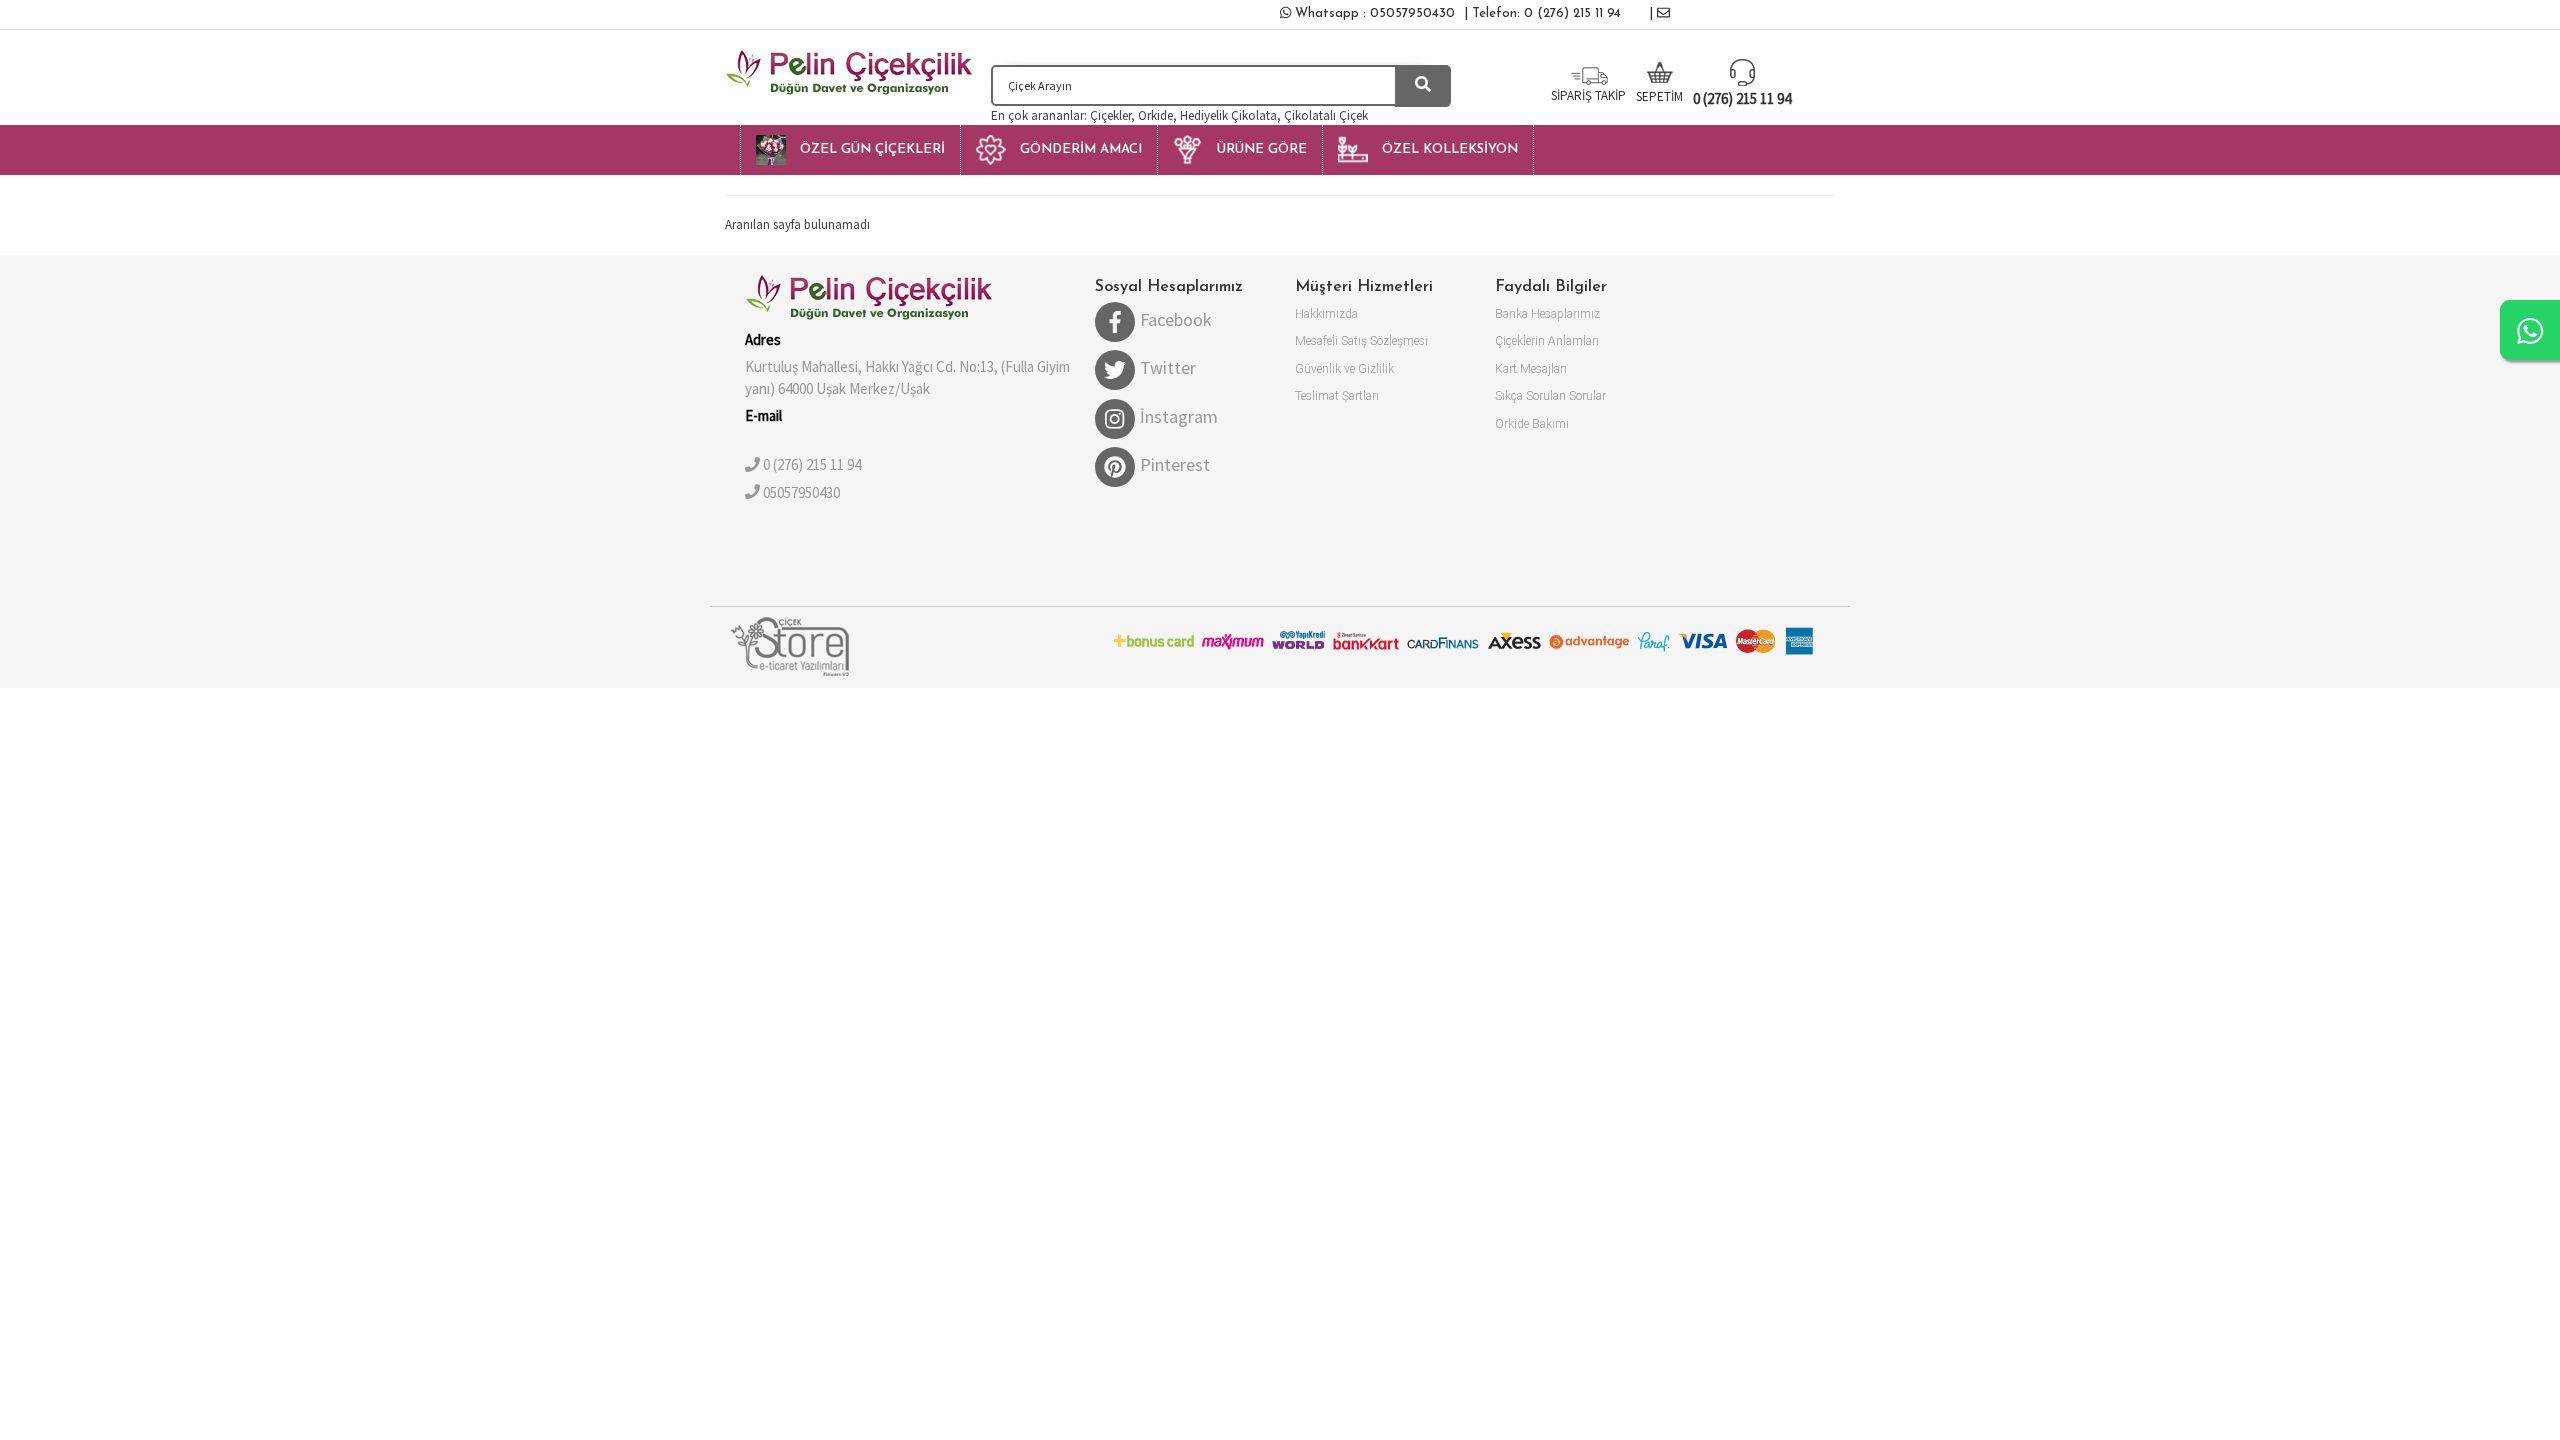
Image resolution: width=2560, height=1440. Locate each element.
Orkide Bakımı (1532, 424)
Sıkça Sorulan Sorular (1550, 396)
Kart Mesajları (1531, 369)
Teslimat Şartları (1337, 396)
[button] (850, 150)
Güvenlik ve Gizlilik (1344, 369)
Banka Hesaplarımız (1547, 314)
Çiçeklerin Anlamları (1547, 341)
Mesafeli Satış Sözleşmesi (1361, 341)
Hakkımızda (1326, 314)
